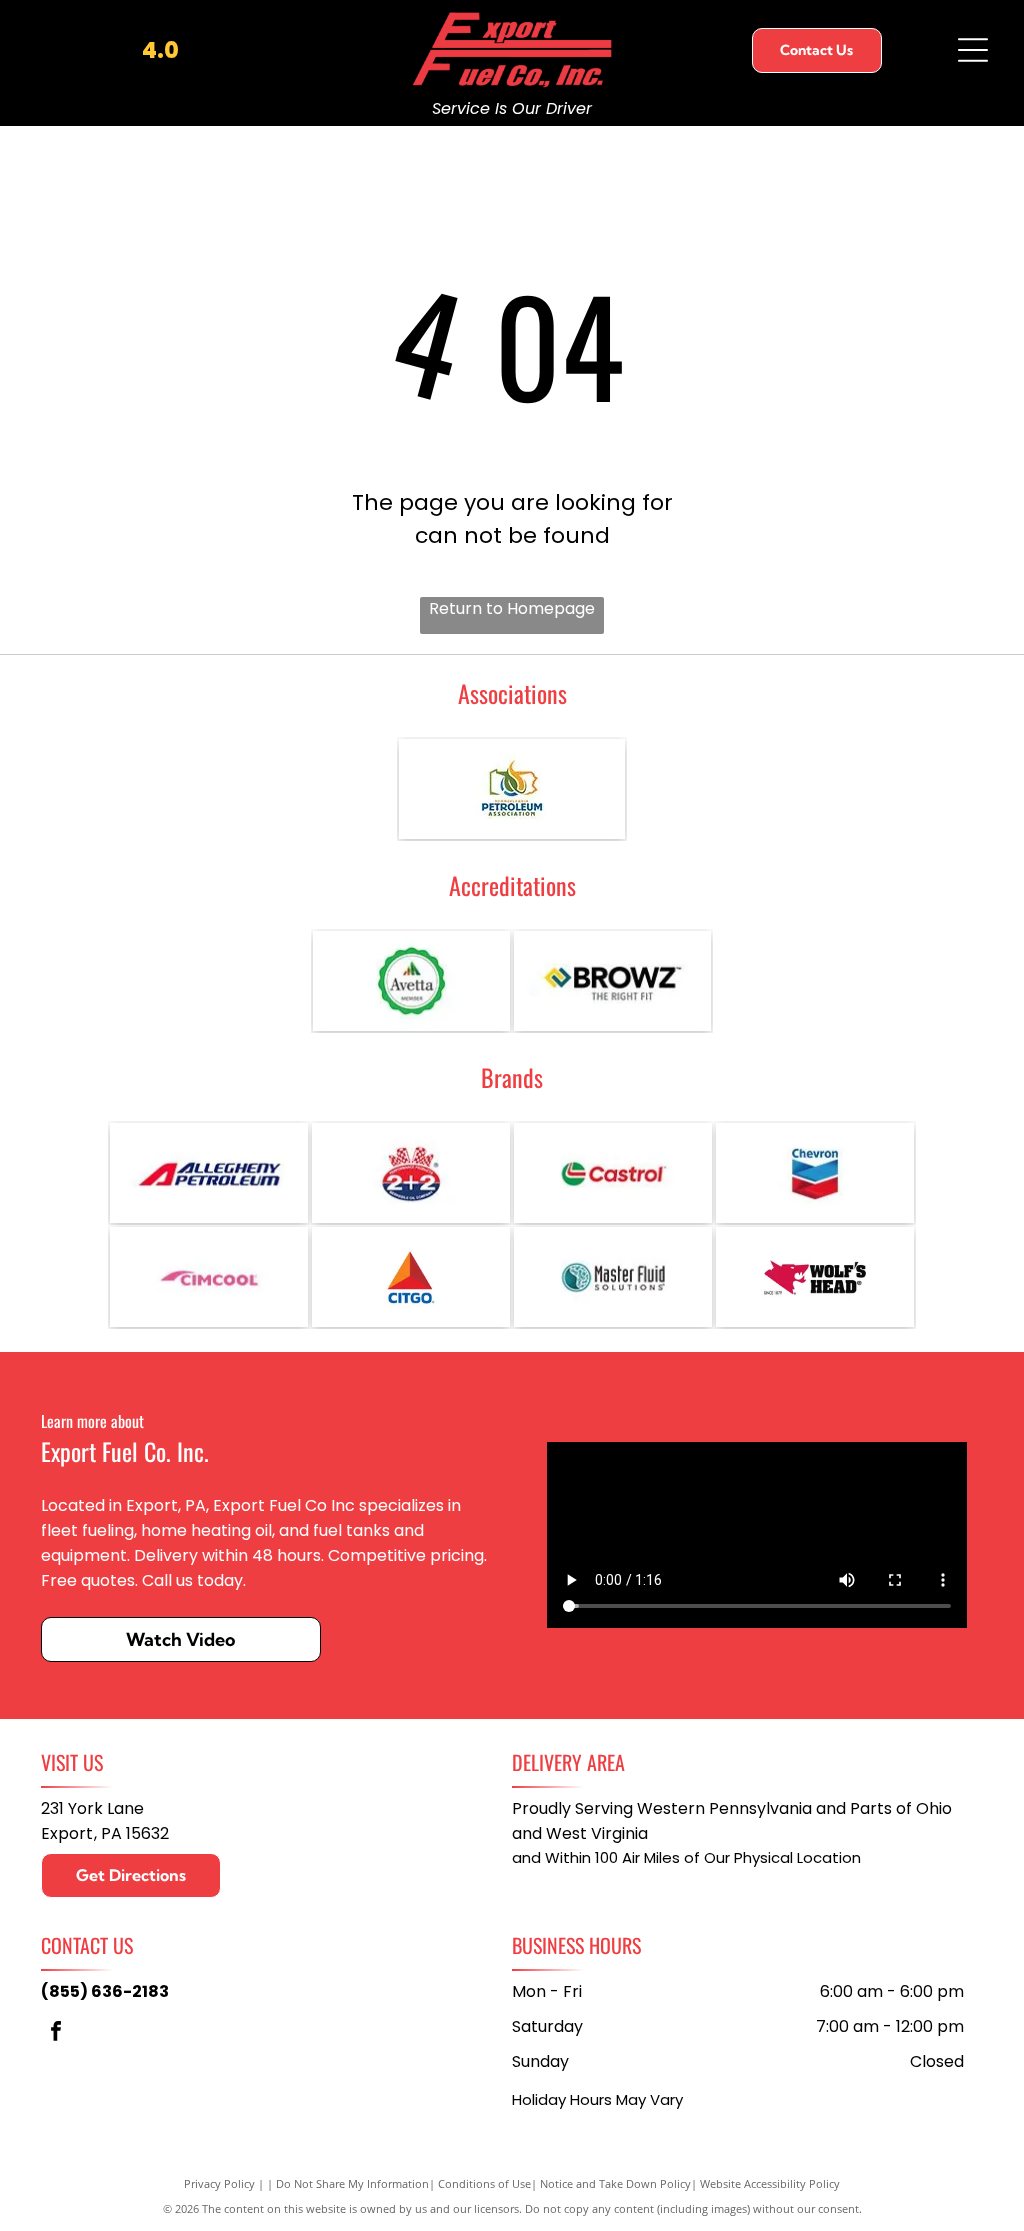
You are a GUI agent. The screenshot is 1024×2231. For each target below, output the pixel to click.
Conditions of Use (484, 2183)
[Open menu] (973, 50)
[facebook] (56, 2033)
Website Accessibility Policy (770, 2183)
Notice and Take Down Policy (615, 2183)
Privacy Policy (219, 2183)
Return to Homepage (512, 608)
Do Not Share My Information (352, 2183)
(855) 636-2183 (105, 1991)
